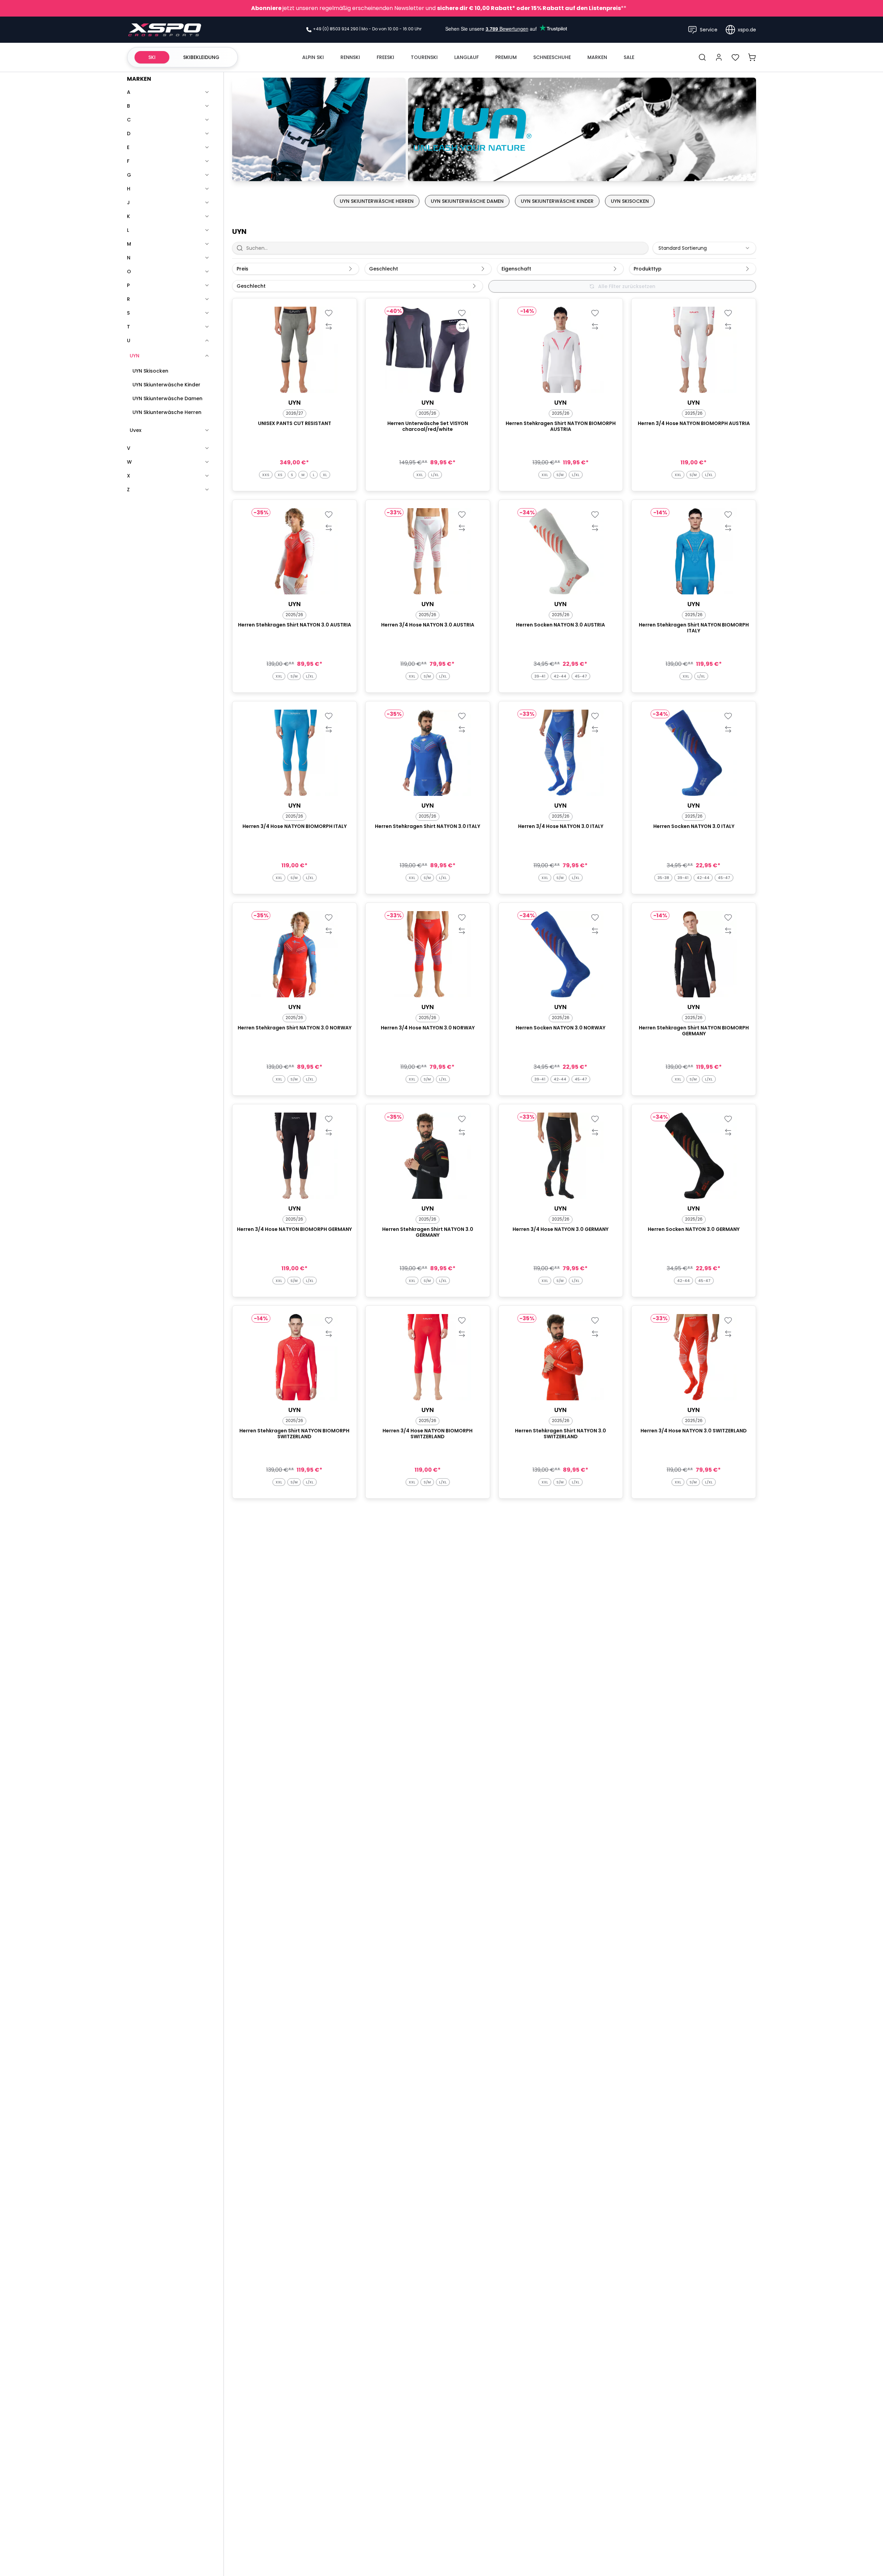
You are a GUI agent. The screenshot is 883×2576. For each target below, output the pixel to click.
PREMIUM (506, 57)
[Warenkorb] (752, 57)
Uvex (136, 430)
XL (325, 475)
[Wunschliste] (735, 57)
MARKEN (597, 57)
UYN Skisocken (150, 371)
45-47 (581, 676)
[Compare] (329, 326)
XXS (266, 475)
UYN (135, 356)
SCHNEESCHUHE (552, 57)
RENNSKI (350, 57)
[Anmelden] (719, 57)
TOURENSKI (424, 57)
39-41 (540, 676)
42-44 (560, 676)
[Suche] (702, 57)
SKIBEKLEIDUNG (201, 57)
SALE (629, 57)
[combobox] (704, 248)
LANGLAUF (467, 57)
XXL (420, 475)
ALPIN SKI (313, 57)
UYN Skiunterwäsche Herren (167, 412)
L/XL (435, 475)
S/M (560, 475)
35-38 (663, 878)
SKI (152, 57)
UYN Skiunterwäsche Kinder (166, 385)
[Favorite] (329, 313)
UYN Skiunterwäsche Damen (167, 398)
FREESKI (385, 57)
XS (280, 475)
